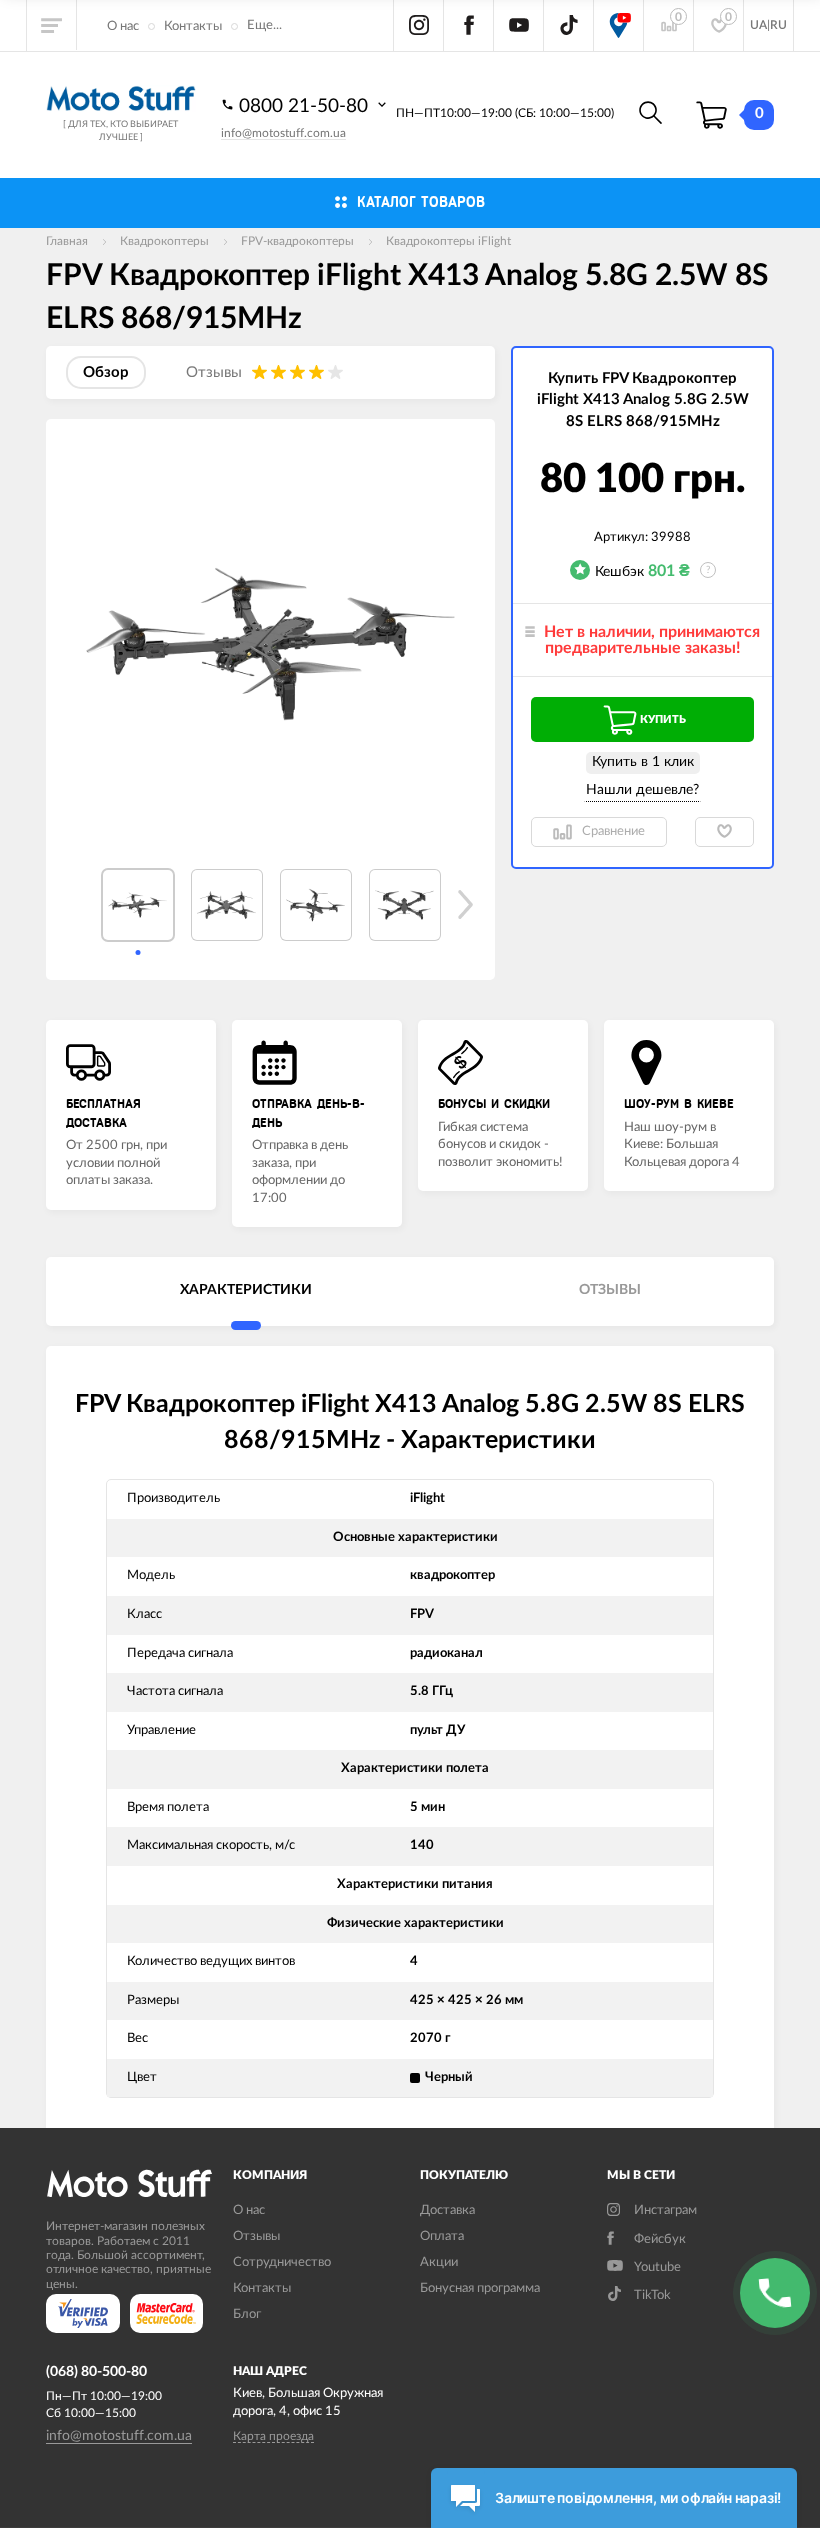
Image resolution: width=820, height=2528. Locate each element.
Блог (247, 2314)
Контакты (193, 26)
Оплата (442, 2236)
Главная (67, 241)
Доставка (447, 2210)
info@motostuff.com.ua (283, 133)
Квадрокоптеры (164, 241)
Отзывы (256, 2236)
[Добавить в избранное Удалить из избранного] (724, 832)
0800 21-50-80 (306, 106)
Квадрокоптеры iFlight (448, 241)
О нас (123, 26)
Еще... (264, 25)
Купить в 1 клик (643, 762)
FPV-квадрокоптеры (297, 241)
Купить (663, 719)
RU (778, 25)
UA (758, 25)
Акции (439, 2262)
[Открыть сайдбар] (52, 25)
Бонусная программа (480, 2288)
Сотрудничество (282, 2262)
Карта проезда (273, 2436)
